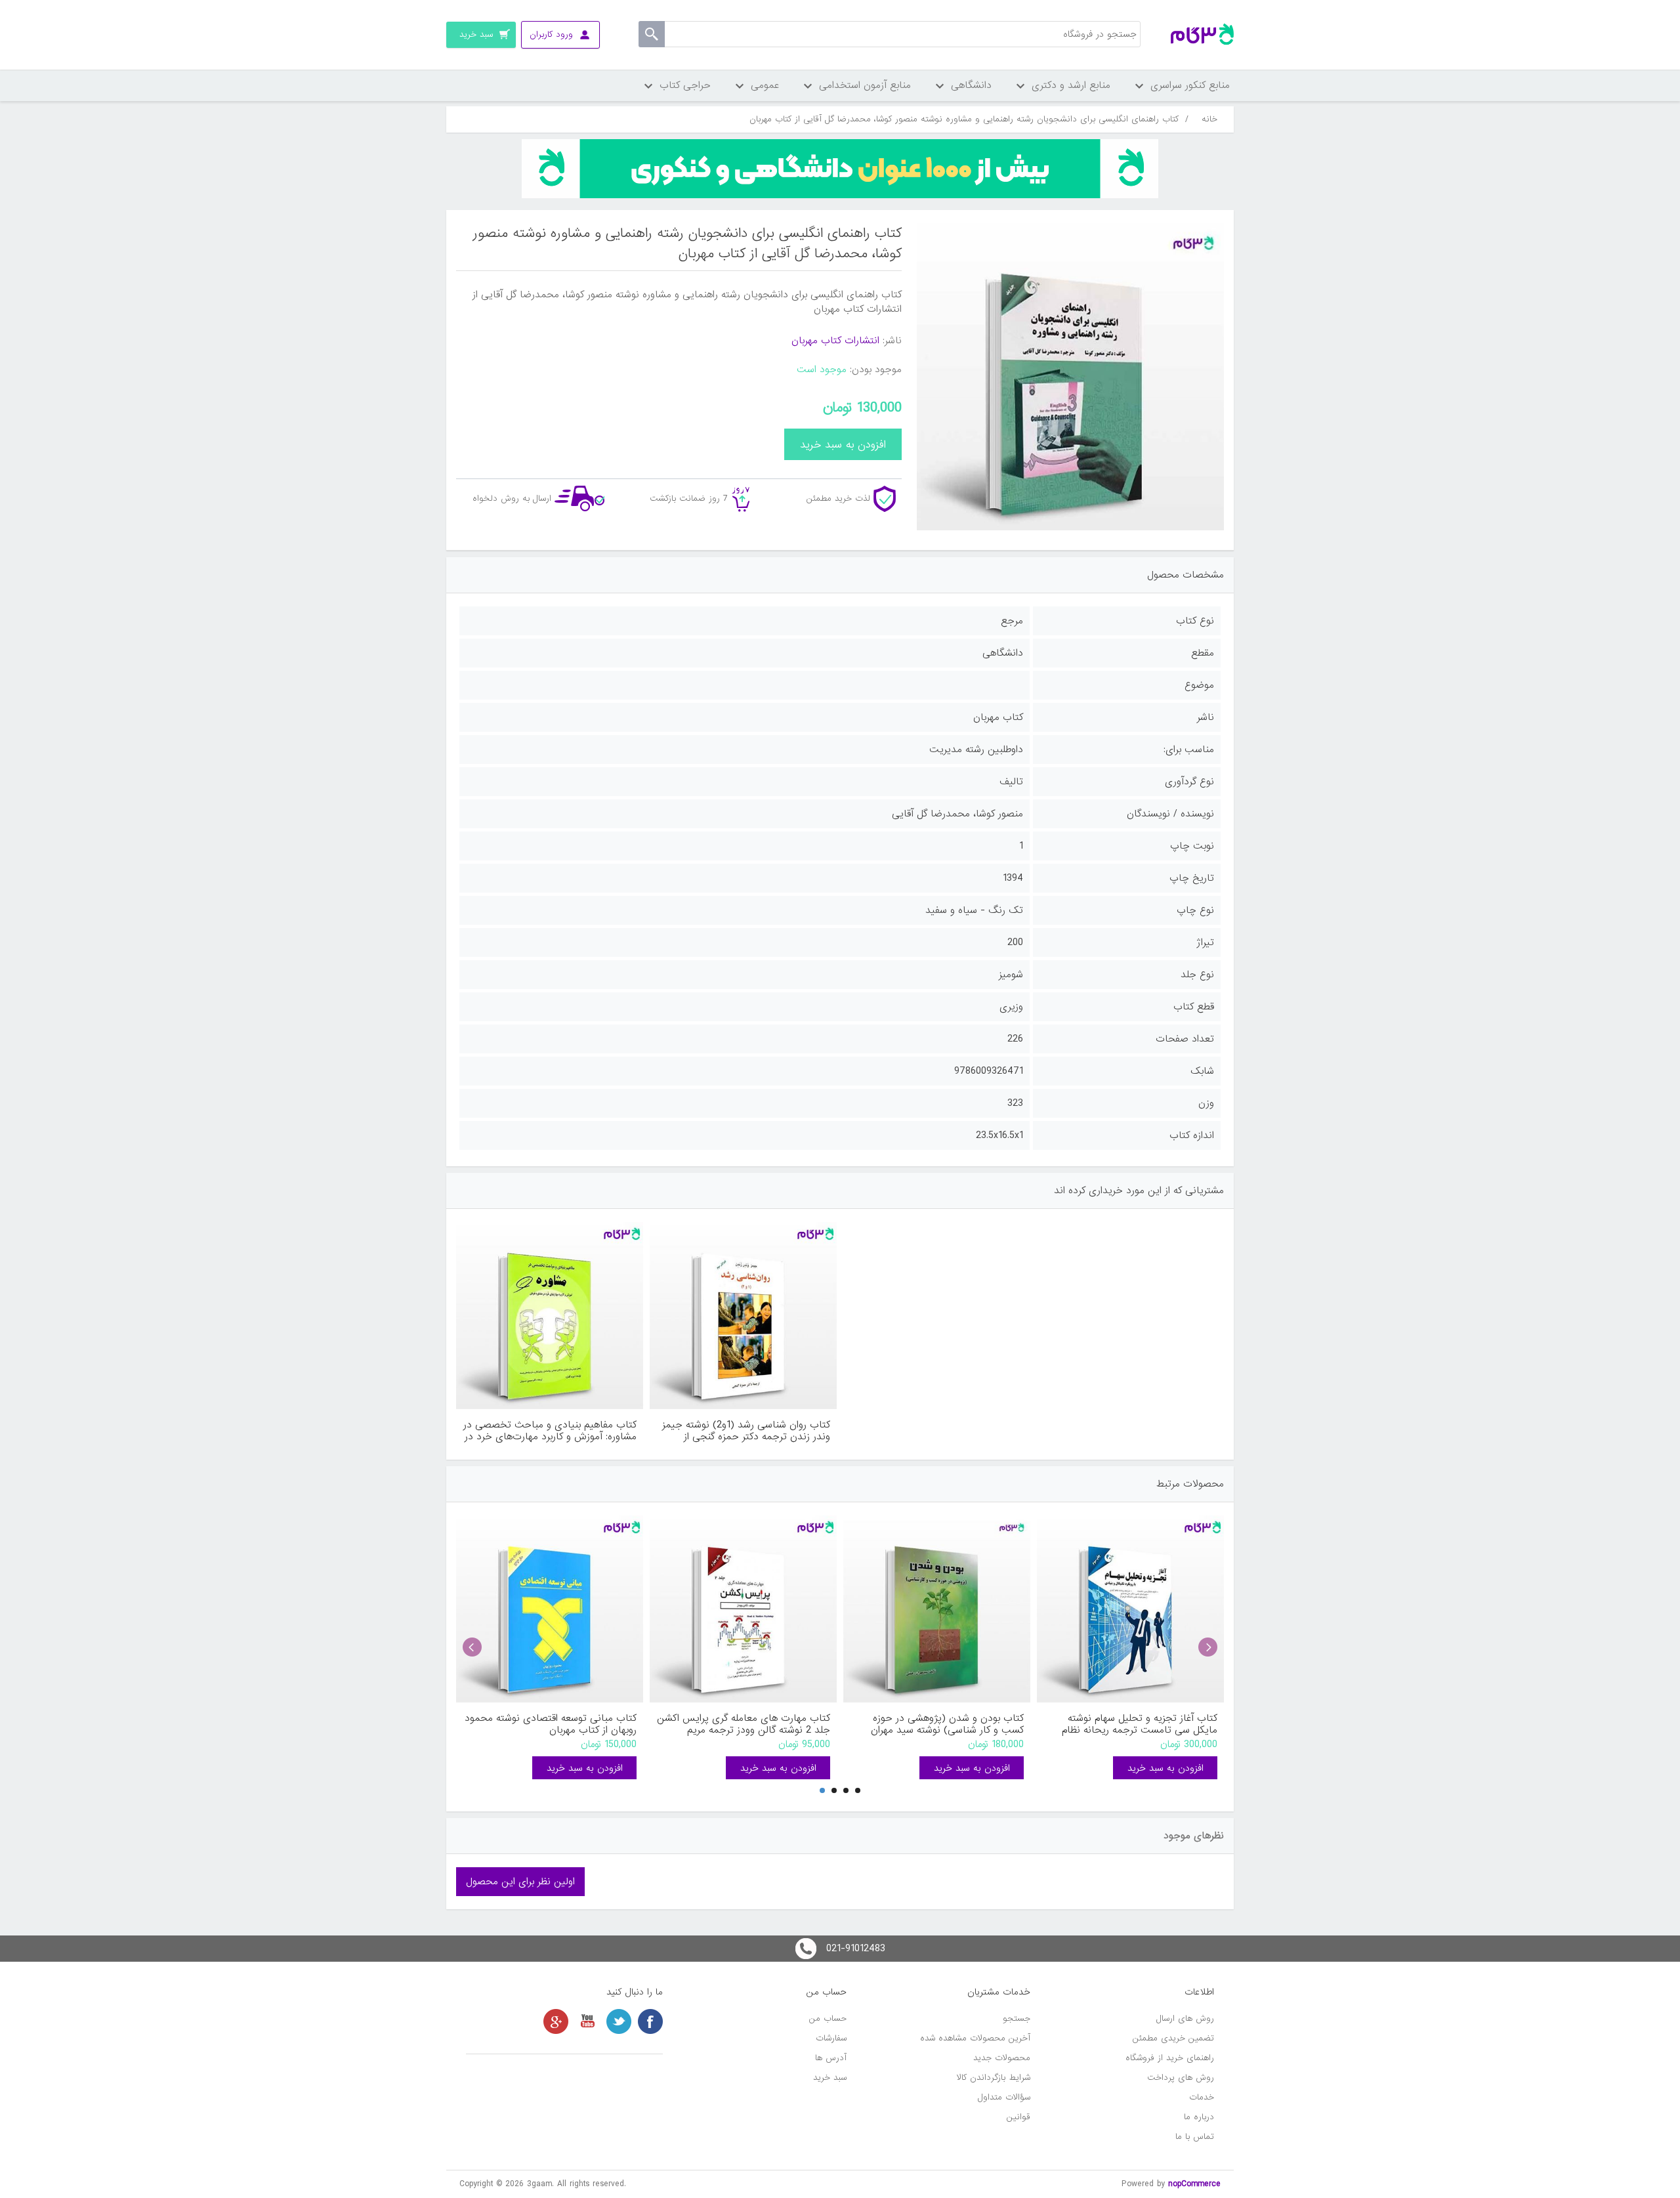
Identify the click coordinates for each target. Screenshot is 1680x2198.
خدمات (1202, 2097)
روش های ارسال (1185, 2018)
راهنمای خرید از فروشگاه (1170, 2058)
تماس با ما (1195, 2137)
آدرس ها (831, 2058)
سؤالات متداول (1004, 2097)
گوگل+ (556, 2021)
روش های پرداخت (1181, 2078)
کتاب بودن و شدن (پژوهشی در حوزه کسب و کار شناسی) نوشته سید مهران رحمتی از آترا (947, 1724)
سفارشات (831, 2038)
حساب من (828, 2018)
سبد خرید (830, 2078)
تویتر (619, 2021)
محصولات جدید (1002, 2058)
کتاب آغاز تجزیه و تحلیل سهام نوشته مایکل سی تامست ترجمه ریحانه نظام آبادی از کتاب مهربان (1140, 1724)
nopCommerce (1194, 2184)
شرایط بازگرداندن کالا (994, 2078)
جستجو (1017, 2018)
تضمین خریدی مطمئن (1173, 2038)
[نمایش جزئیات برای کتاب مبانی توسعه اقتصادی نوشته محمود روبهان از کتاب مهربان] (550, 1609)
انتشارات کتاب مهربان (835, 341)
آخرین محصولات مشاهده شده (975, 2038)
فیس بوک (650, 2021)
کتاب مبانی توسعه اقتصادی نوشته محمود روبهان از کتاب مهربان (551, 1724)
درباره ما (1199, 2117)
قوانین (1018, 2117)
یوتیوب (587, 2021)
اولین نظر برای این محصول (520, 1882)
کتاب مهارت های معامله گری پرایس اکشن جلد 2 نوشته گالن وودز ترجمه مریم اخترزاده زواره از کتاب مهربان (744, 1724)
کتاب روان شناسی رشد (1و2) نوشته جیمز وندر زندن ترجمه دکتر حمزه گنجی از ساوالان (746, 1431)
